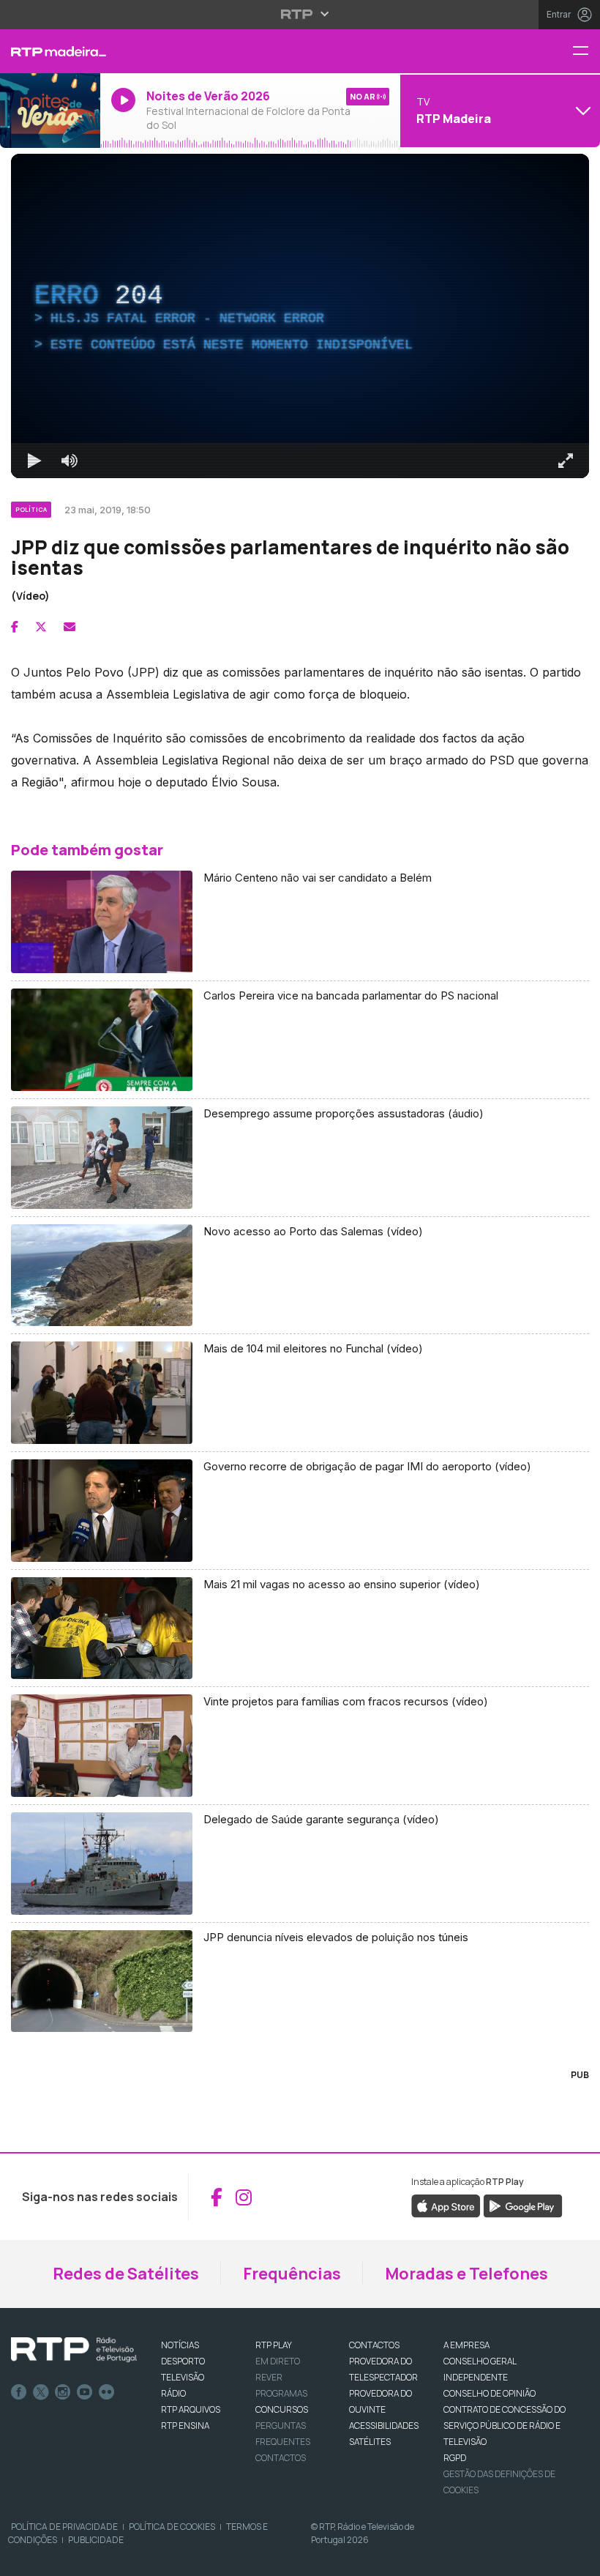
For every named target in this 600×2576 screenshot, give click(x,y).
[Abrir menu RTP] (300, 14)
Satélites (370, 2442)
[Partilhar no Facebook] (15, 627)
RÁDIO (173, 2393)
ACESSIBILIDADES (384, 2426)
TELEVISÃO (183, 2377)
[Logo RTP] (74, 2350)
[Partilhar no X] (41, 627)
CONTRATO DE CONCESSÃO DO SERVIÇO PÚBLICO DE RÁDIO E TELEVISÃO (505, 2426)
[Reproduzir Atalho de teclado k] (34, 461)
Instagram (63, 2392)
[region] (300, 316)
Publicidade (96, 2540)
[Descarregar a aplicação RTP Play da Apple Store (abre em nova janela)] (446, 2205)
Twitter (41, 2392)
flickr (107, 2392)
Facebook (19, 2392)
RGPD (455, 2458)
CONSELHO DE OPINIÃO (490, 2393)
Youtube (85, 2392)
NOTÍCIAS (180, 2345)
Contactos (281, 2458)
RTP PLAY (274, 2345)
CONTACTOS (374, 2345)
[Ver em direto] (50, 111)
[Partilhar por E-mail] (70, 627)
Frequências (292, 2274)
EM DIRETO (278, 2361)
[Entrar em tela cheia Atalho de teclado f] (566, 461)
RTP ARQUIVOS (191, 2409)
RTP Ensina (185, 2426)
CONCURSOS (282, 2409)
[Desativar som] (70, 461)
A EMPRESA (466, 2345)
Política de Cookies (172, 2527)
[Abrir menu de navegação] (586, 52)
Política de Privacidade (64, 2527)
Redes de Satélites (126, 2274)
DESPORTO (183, 2361)
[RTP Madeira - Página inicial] (50, 51)
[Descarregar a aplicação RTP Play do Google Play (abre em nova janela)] (523, 2205)
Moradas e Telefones (466, 2274)
